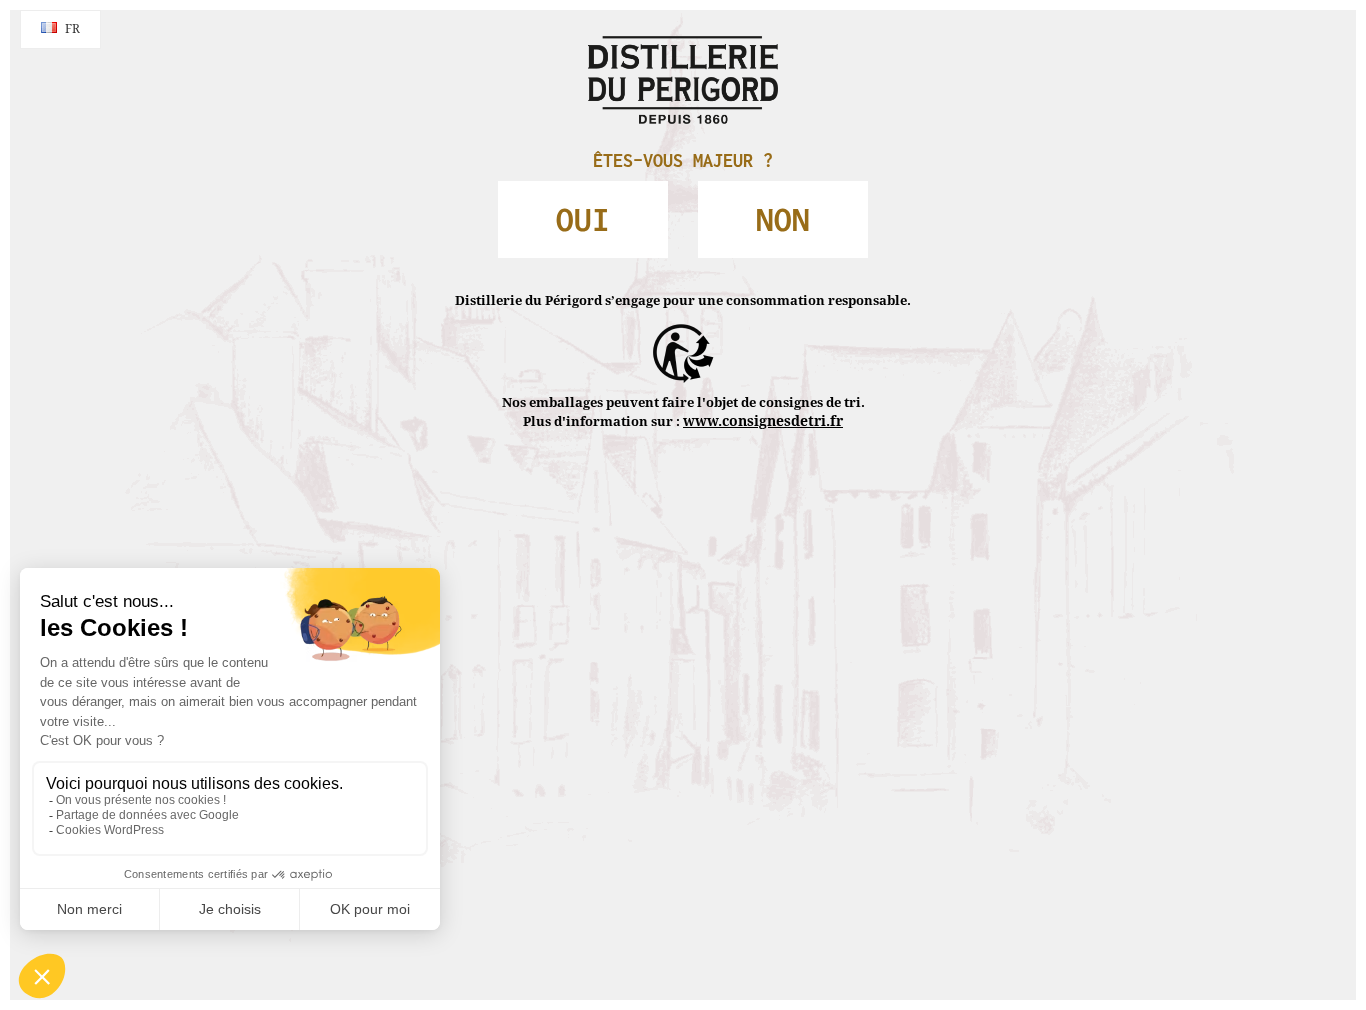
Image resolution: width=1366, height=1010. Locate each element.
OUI (618, 207)
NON (748, 207)
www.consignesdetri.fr (763, 378)
